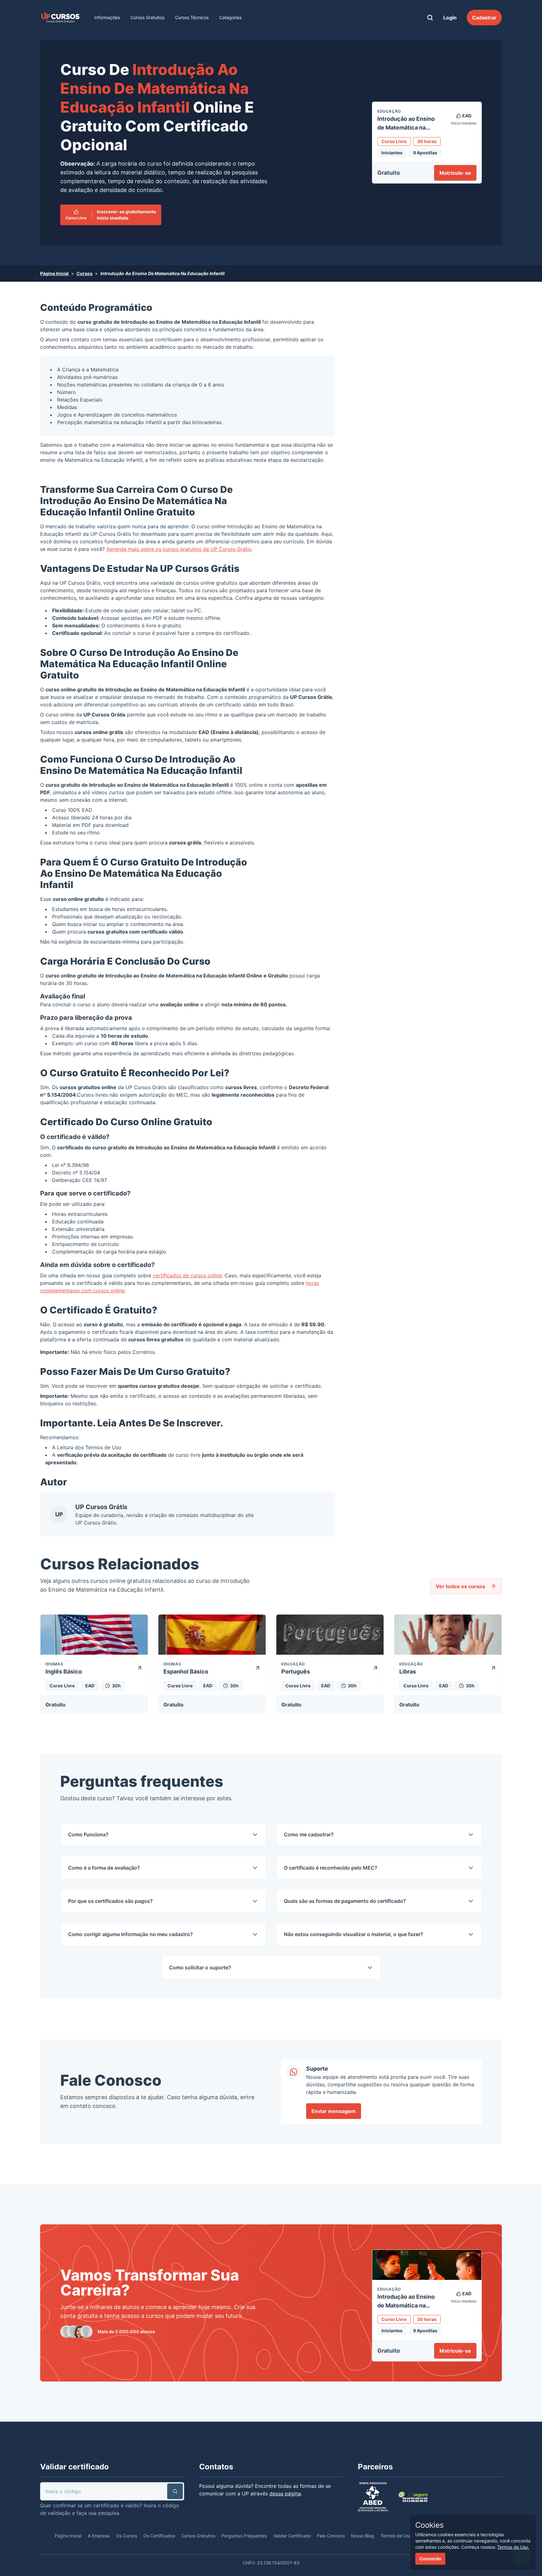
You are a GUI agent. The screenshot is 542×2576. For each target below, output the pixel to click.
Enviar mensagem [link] (334, 2111)
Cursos (85, 273)
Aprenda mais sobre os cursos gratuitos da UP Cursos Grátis (179, 549)
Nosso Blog (363, 2536)
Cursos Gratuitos (147, 17)
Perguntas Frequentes (244, 2536)
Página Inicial (54, 273)
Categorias (230, 17)
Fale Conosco (331, 2536)
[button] (175, 2491)
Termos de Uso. (513, 2547)
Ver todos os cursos (460, 1586)
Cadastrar (484, 18)
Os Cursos (127, 2536)
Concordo (430, 2559)
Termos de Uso (103, 1447)
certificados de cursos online (187, 1275)
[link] (60, 18)
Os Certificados (159, 2536)
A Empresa (99, 2536)
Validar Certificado (292, 2536)
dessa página (285, 2494)
